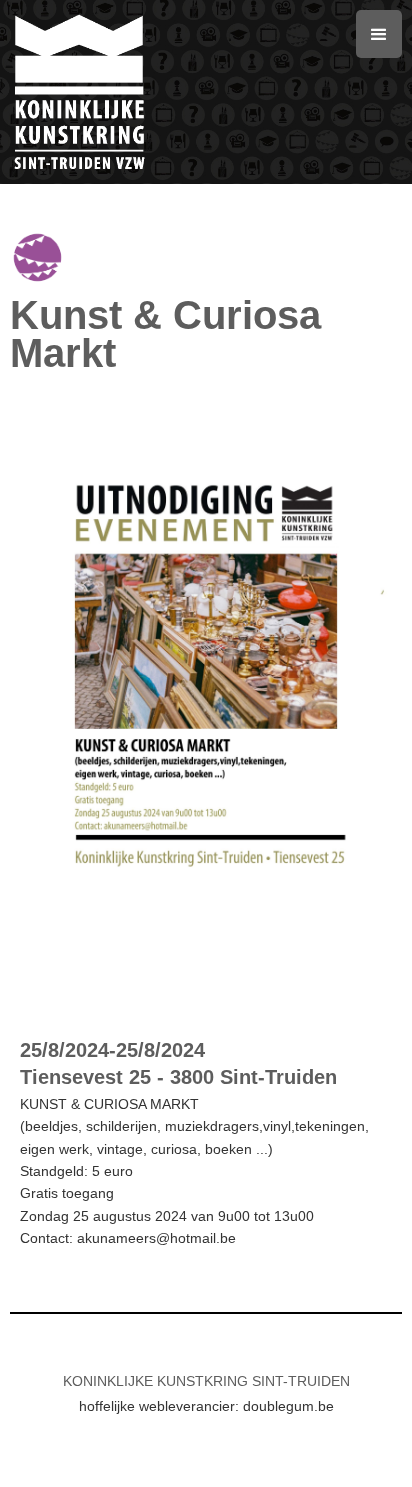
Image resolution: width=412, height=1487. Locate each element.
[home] (183, 92)
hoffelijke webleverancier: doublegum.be (206, 1406)
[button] (379, 34)
